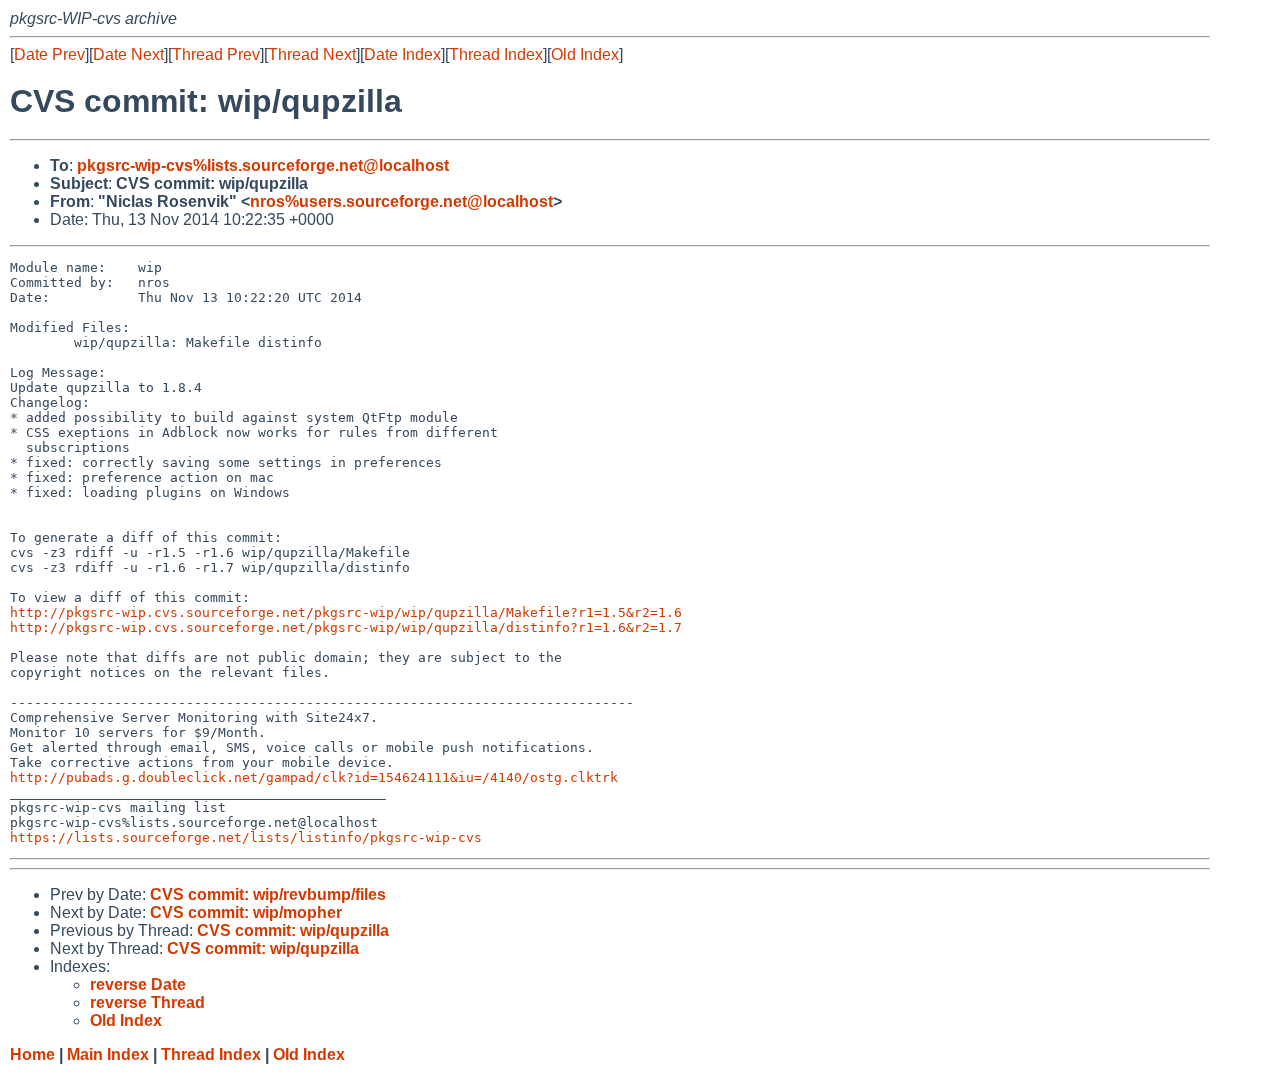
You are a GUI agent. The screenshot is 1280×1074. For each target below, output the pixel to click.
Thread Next (312, 54)
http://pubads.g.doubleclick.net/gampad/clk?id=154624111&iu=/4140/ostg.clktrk (314, 777)
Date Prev (49, 54)
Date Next (128, 54)
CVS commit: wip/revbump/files (268, 894)
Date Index (402, 54)
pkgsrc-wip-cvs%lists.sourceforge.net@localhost (263, 165)
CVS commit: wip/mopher (246, 912)
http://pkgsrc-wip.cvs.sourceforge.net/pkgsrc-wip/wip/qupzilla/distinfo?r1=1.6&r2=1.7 (346, 627)
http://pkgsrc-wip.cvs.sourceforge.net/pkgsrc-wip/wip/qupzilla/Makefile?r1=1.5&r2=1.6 (346, 612)
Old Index (585, 54)
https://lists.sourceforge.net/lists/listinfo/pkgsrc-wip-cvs (246, 837)
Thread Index (496, 54)
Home (32, 1054)
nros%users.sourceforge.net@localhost (401, 201)
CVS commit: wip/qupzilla (293, 930)
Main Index (108, 1054)
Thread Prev (216, 54)
